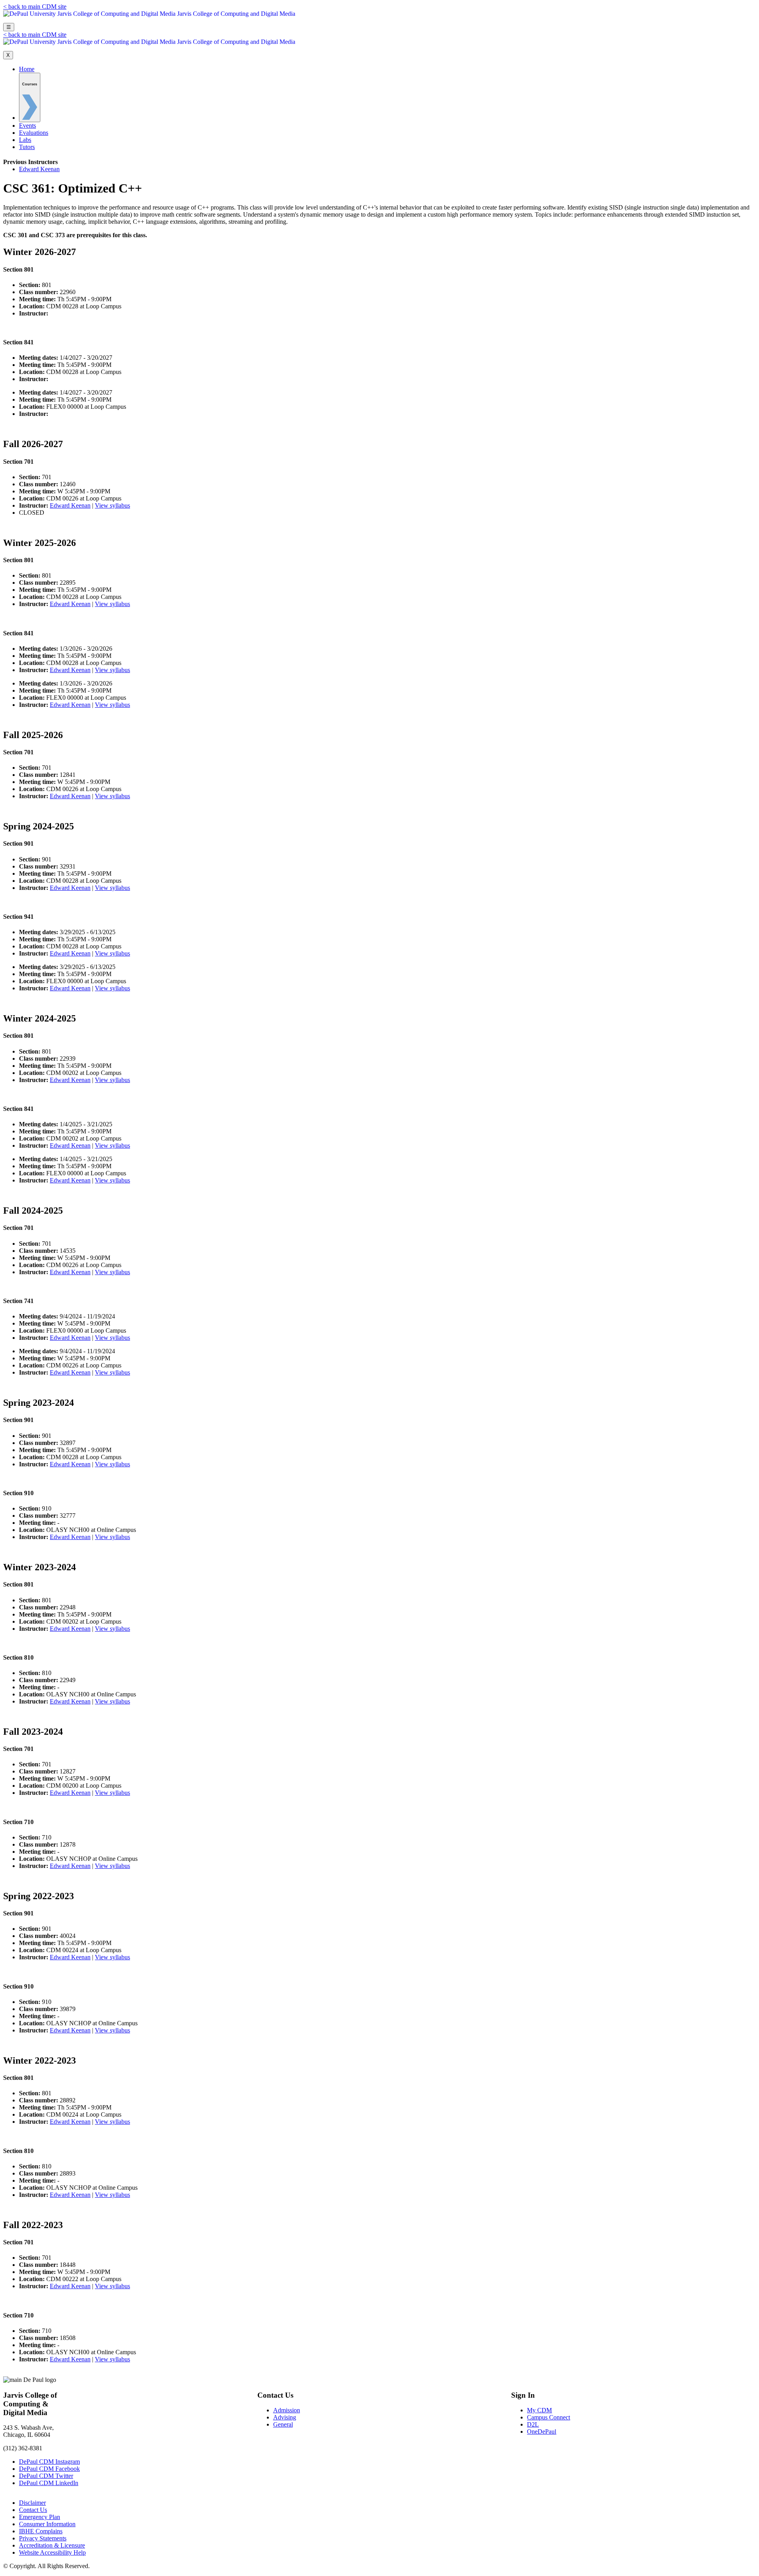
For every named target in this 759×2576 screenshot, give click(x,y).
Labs (25, 140)
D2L (533, 2424)
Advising (285, 2417)
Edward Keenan (39, 169)
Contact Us (33, 2510)
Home (27, 69)
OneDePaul (542, 2432)
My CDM (539, 2410)
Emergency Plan (40, 2517)
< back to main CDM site (35, 7)
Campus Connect (548, 2417)
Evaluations (34, 133)
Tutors (27, 147)
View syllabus (112, 505)
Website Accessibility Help (52, 2552)
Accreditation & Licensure (52, 2545)
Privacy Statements (43, 2538)
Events (27, 126)
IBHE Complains (41, 2531)
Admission (287, 2410)
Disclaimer (32, 2503)
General (283, 2424)
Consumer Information (47, 2524)
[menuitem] (30, 97)
